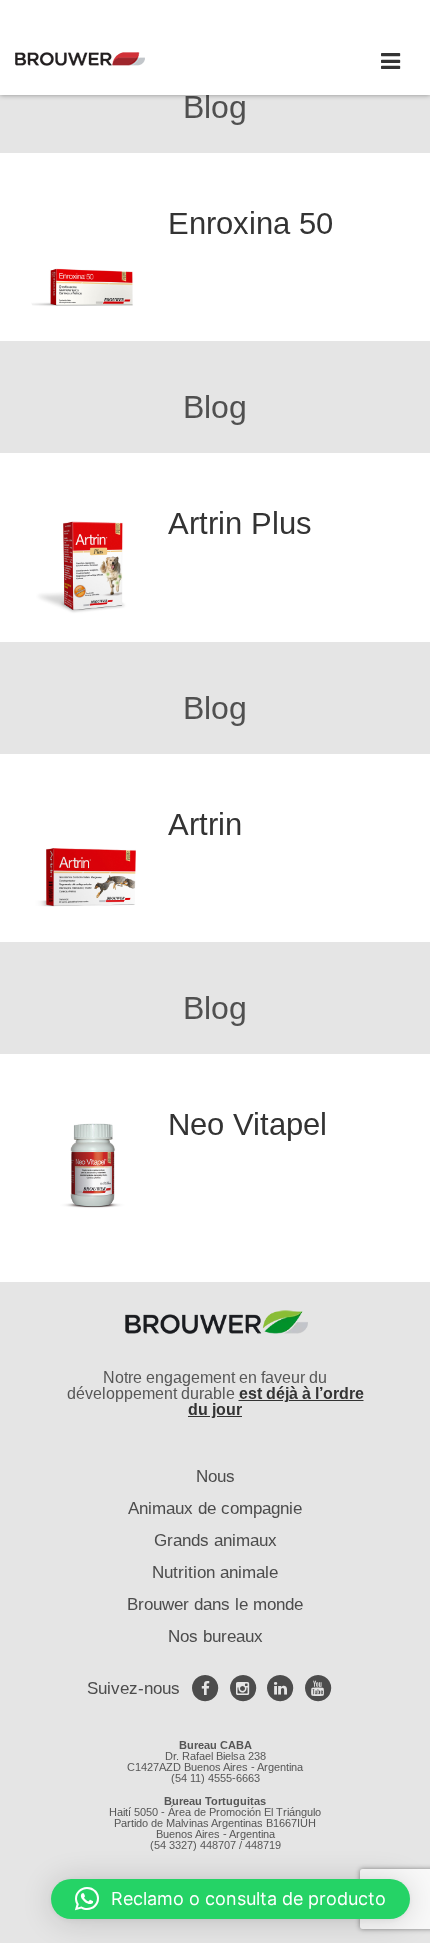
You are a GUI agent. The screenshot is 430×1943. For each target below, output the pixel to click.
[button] (230, 1899)
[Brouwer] (110, 59)
